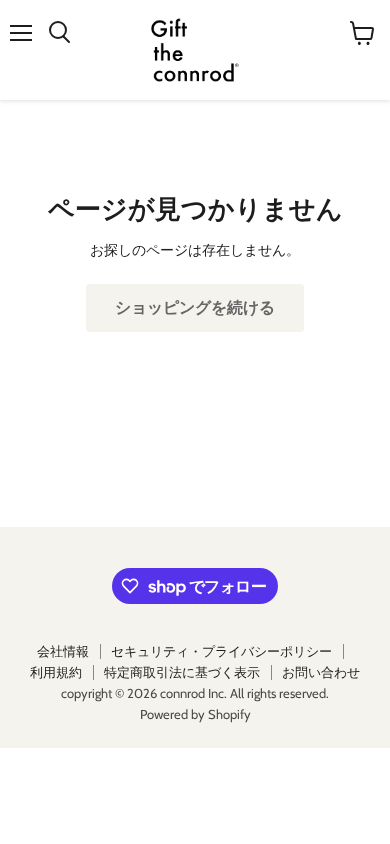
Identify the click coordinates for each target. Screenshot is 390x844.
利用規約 (56, 672)
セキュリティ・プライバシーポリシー (221, 651)
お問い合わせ (321, 672)
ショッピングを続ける (195, 308)
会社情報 (63, 651)
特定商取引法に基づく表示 (182, 672)
